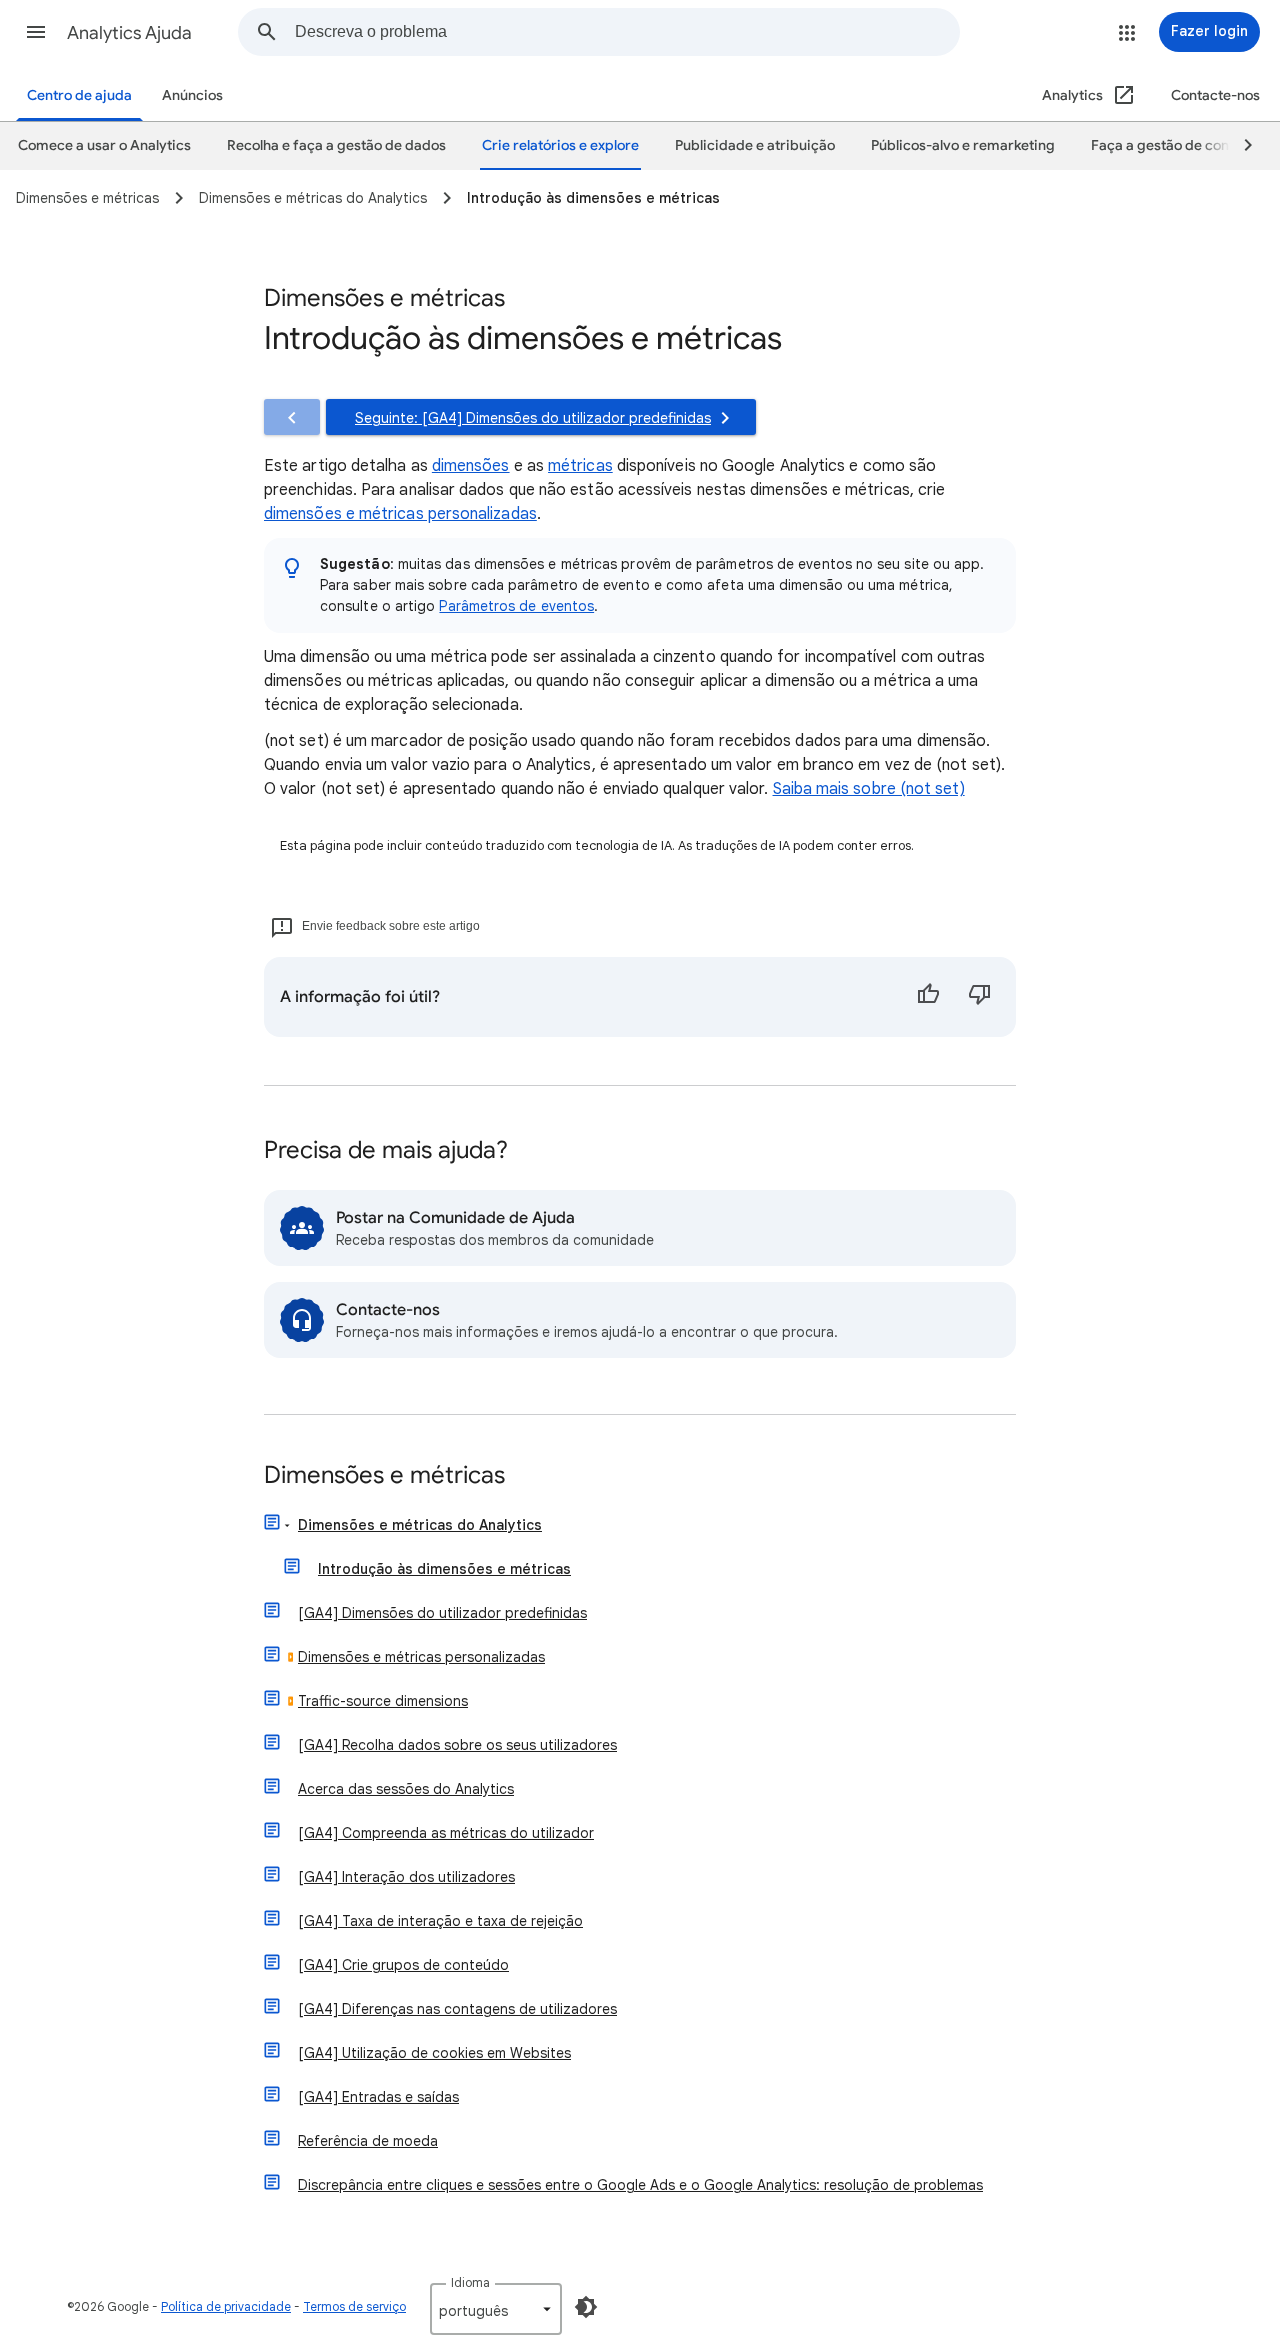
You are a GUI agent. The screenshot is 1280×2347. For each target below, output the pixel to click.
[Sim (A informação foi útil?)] (928, 997)
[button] (36, 32)
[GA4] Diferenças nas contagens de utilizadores (457, 2009)
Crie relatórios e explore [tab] (560, 145)
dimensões (471, 466)
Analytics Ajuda (129, 33)
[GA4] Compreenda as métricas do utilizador (446, 1833)
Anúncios (192, 95)
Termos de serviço (354, 2306)
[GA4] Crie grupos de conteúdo (403, 1965)
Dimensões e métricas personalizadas (421, 1657)
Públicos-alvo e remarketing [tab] (963, 145)
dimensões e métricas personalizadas (400, 514)
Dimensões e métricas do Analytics (420, 1525)
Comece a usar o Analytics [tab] (104, 145)
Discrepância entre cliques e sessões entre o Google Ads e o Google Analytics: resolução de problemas (640, 2185)
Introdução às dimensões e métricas (444, 1569)
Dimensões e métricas (384, 1476)
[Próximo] (1239, 146)
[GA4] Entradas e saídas (378, 2097)
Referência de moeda (368, 2141)
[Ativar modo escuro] (586, 2307)
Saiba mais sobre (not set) (869, 789)
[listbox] (496, 2309)
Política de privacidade (226, 2306)
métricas (580, 466)
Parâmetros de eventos (516, 606)
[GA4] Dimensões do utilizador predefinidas (442, 1613)
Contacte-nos (1215, 95)
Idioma (470, 2282)
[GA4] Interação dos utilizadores (406, 1877)
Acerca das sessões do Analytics (406, 1789)
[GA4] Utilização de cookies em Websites (434, 2053)
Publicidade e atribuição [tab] (755, 145)
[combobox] (627, 32)
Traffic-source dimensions (383, 1701)
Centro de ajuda (79, 95)
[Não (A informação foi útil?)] (980, 997)
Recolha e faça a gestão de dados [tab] (336, 145)
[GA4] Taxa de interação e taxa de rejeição (440, 1921)
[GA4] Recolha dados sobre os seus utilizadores (457, 1745)
